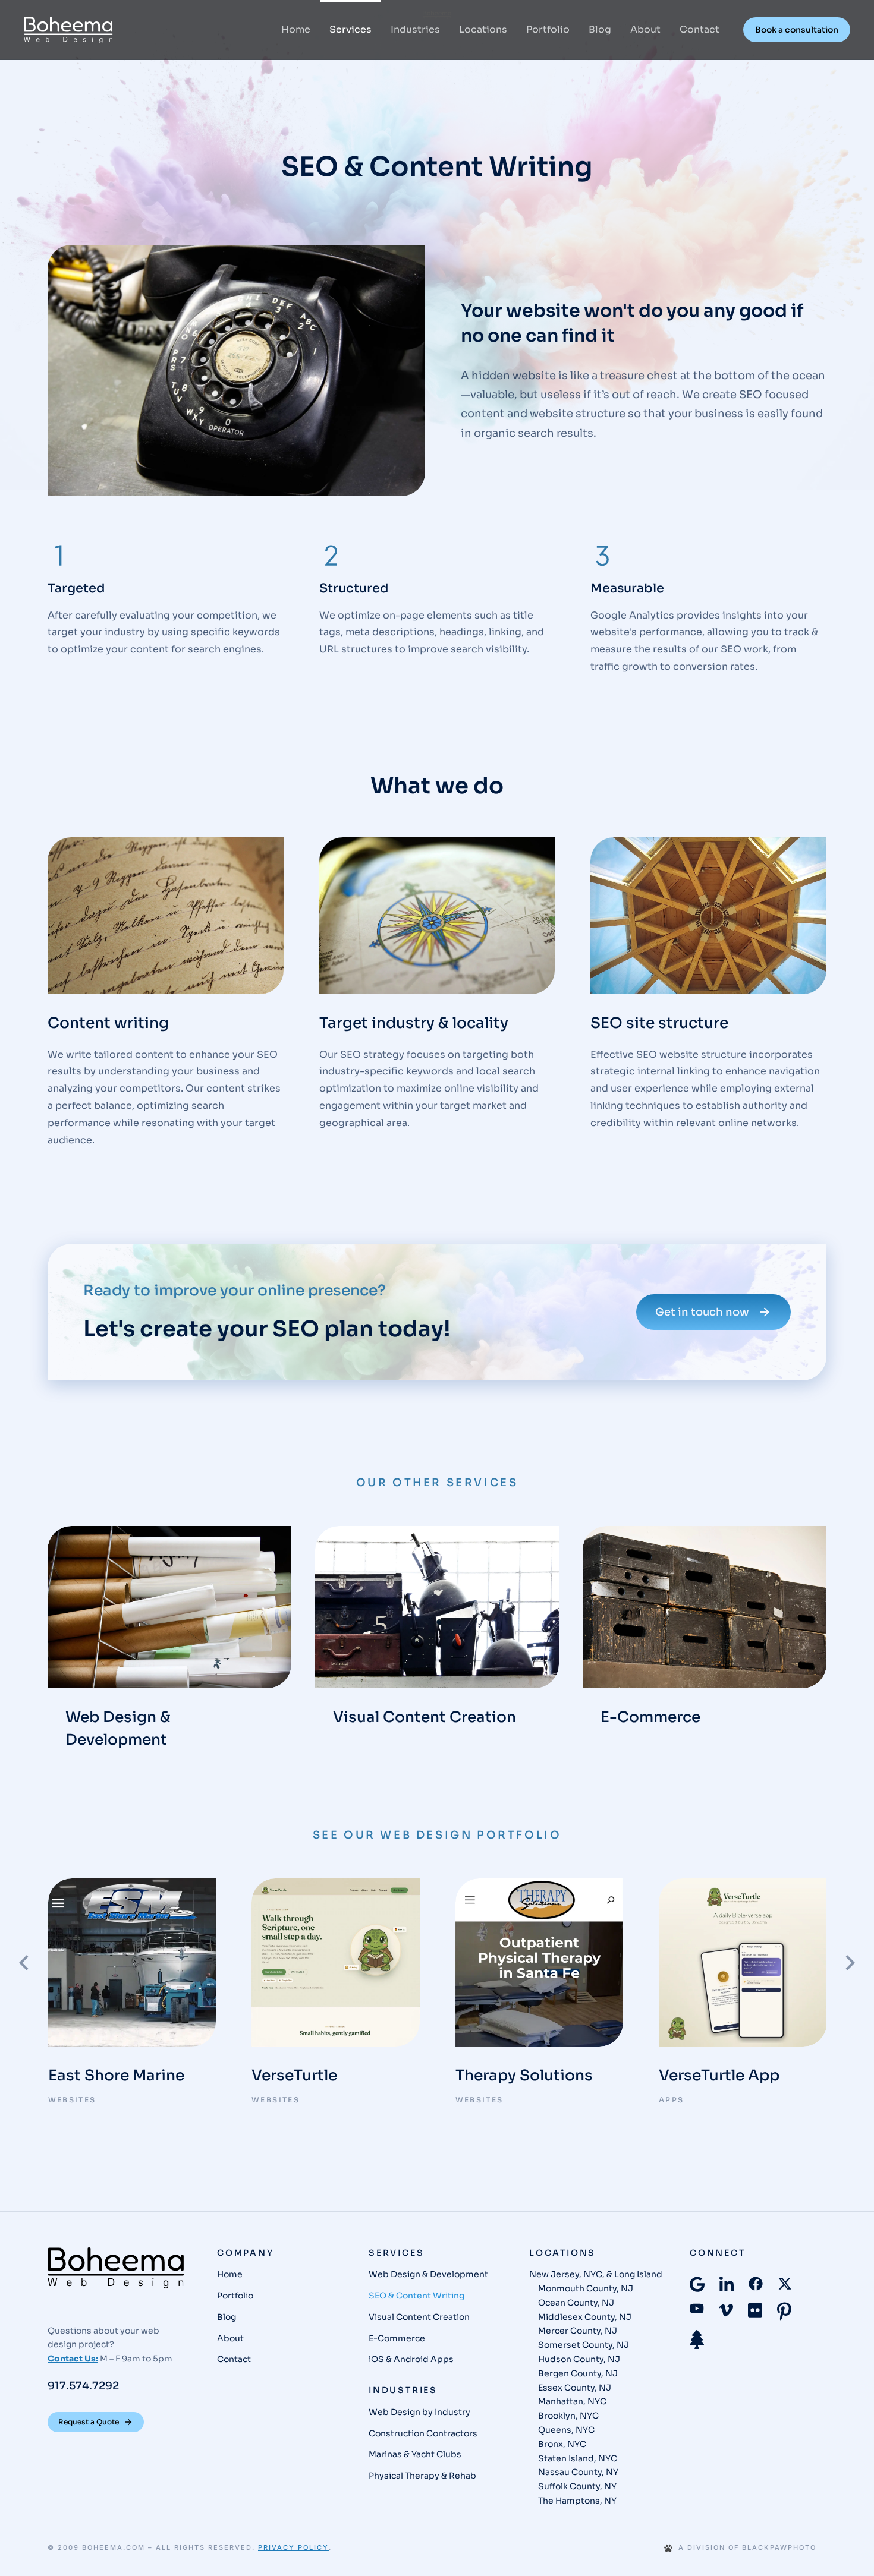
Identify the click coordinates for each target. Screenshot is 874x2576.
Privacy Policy (293, 2547)
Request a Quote (89, 2422)
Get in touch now (702, 1312)
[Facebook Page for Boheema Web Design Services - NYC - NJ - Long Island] (756, 2284)
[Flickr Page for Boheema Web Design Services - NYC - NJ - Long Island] (755, 2310)
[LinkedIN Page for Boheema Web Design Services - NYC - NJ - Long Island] (727, 2285)
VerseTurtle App (719, 2075)
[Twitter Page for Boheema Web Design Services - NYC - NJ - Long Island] (785, 2284)
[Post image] (169, 1607)
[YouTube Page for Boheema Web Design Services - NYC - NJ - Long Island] (697, 2308)
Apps (672, 2100)
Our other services (437, 1483)
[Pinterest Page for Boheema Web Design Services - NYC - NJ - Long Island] (784, 2312)
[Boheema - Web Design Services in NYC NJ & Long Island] (116, 2268)
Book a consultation (797, 30)
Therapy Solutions (524, 2075)
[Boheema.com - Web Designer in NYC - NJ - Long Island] (68, 30)
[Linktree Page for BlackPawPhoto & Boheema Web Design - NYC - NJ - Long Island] (697, 2339)
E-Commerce (650, 1717)
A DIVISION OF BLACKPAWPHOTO (747, 2548)
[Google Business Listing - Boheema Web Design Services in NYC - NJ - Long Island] (697, 2284)
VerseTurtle (294, 2075)
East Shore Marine (116, 2075)
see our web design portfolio (437, 1835)
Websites (72, 2100)
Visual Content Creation (425, 1717)
